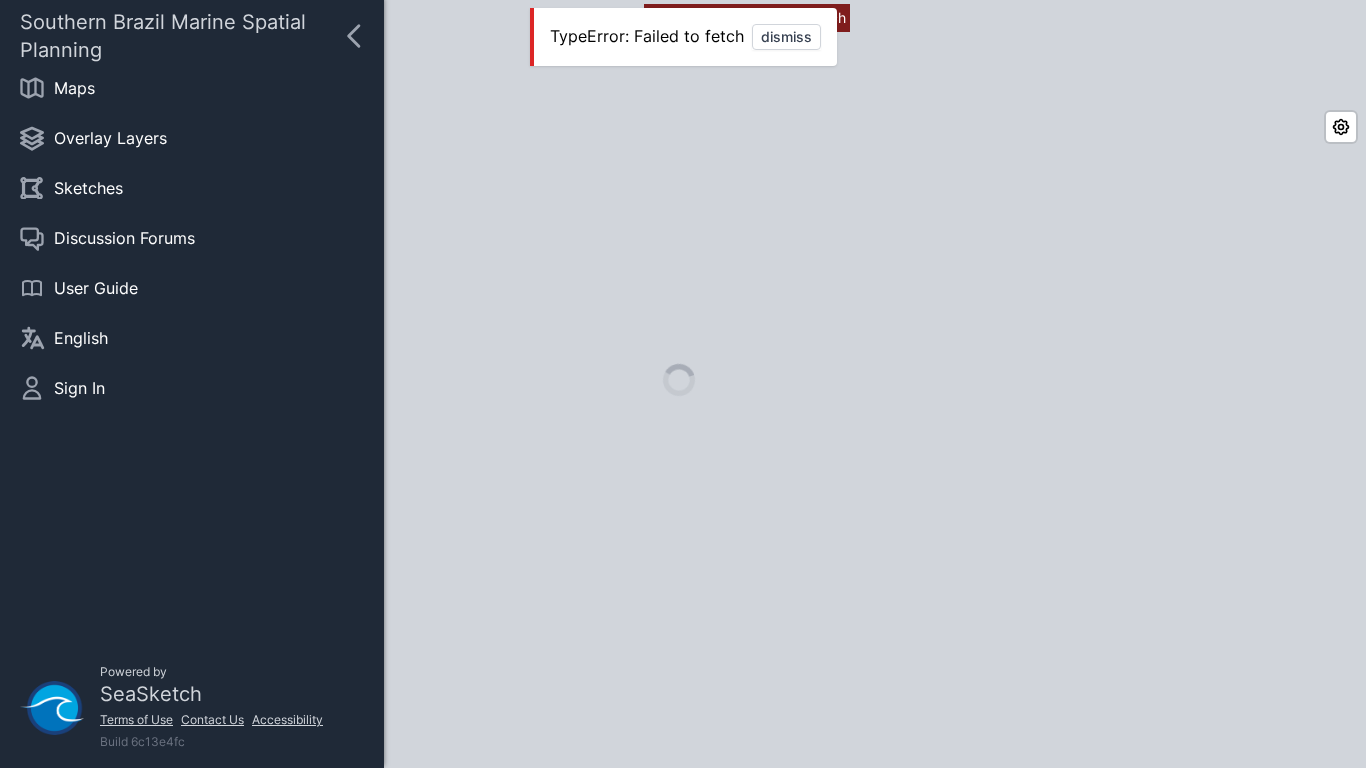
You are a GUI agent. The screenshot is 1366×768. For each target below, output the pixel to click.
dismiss (786, 36)
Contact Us (212, 719)
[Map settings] (1341, 127)
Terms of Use (136, 719)
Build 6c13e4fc (142, 741)
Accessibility (287, 719)
